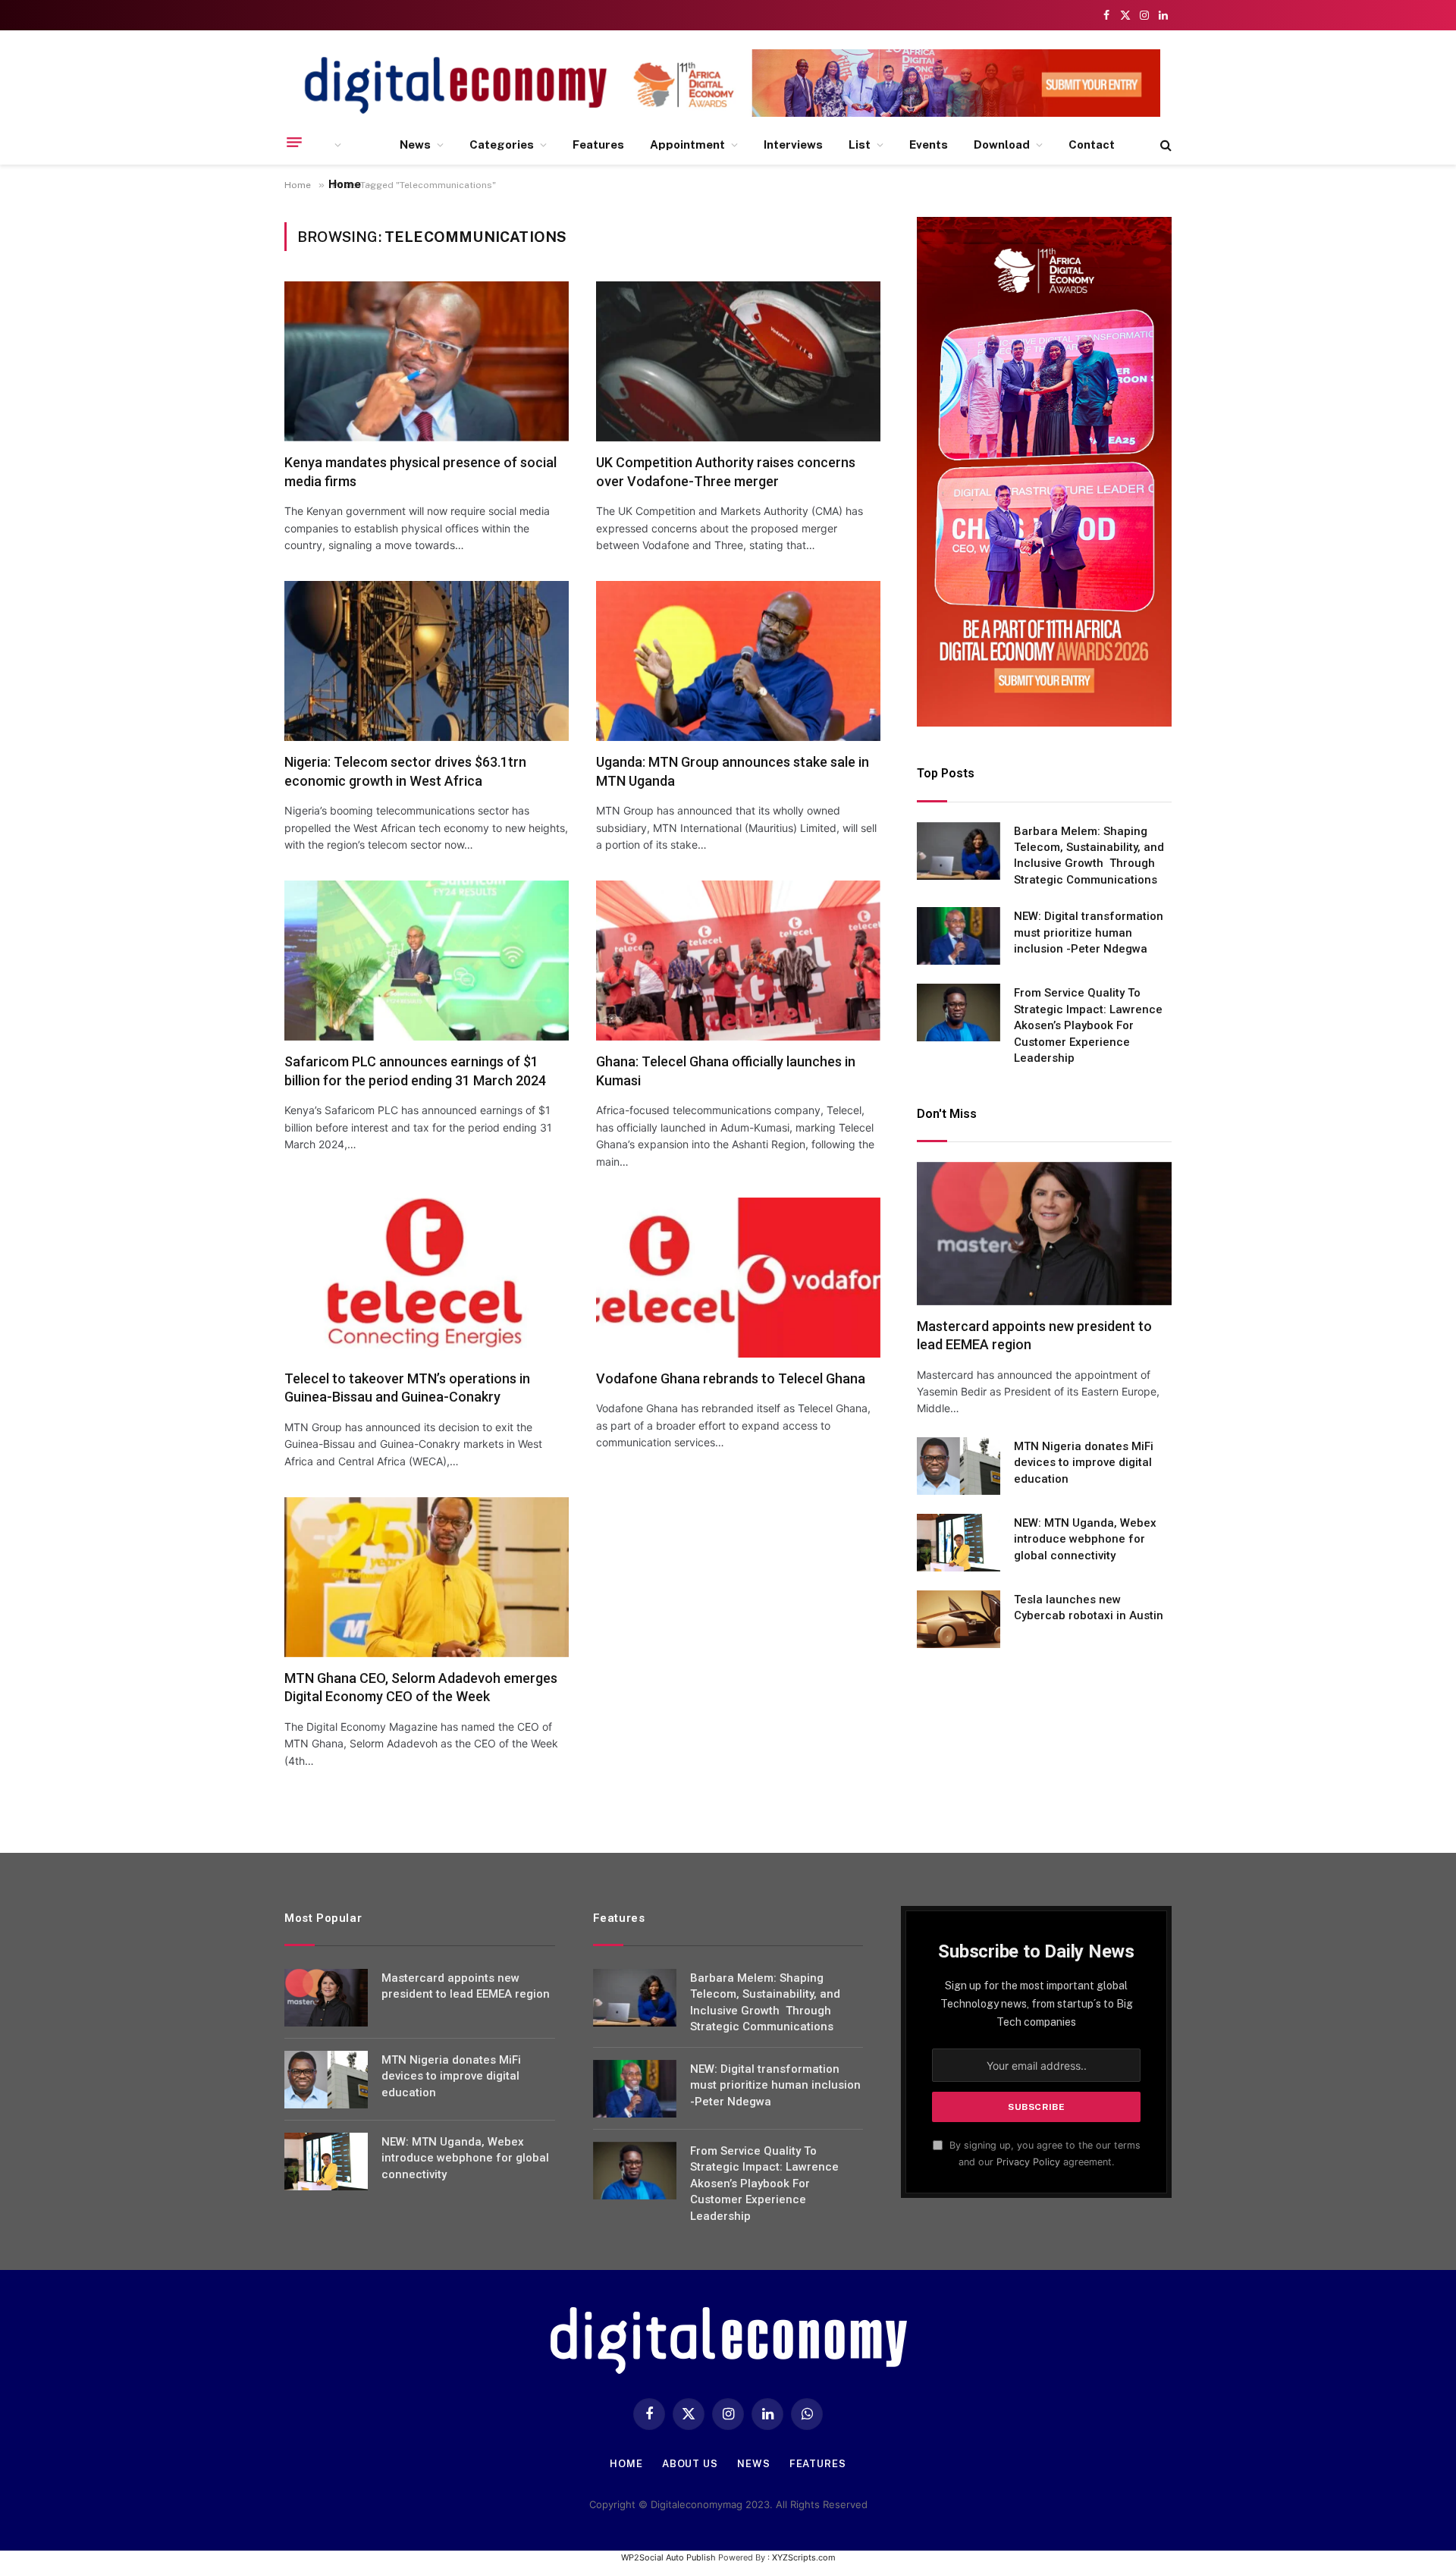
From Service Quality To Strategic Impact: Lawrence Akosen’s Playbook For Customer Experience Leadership (1088, 1025)
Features (598, 144)
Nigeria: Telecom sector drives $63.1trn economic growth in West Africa (405, 771)
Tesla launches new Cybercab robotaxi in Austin (1089, 1607)
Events (929, 144)
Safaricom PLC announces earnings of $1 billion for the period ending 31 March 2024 (415, 1071)
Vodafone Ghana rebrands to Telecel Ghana (731, 1378)
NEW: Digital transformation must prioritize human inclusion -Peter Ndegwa (1089, 932)
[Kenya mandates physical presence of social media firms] (427, 361)
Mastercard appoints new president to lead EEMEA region (1034, 1335)
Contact (1092, 144)
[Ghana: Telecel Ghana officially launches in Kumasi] (738, 961)
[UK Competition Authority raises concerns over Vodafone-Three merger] (738, 361)
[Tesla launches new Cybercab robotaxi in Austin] (959, 1619)
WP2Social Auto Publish (668, 2557)
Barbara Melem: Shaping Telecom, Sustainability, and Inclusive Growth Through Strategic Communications (1089, 856)
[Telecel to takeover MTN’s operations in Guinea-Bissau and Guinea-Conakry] (427, 1278)
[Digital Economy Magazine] (456, 85)
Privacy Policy (1028, 2162)
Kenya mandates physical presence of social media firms (420, 471)
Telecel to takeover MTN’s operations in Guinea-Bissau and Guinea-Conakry (407, 1388)
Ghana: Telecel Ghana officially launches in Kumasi (726, 1071)
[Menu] (294, 142)
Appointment (687, 144)
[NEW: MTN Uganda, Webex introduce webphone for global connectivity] (959, 1543)
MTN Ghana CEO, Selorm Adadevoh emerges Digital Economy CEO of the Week (421, 1687)
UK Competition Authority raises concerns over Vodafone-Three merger (726, 471)
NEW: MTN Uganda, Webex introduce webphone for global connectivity (1085, 1539)
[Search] (1164, 145)
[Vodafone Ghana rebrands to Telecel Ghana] (738, 1278)
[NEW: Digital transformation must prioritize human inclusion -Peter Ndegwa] (959, 936)
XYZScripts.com (804, 2557)
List (860, 144)
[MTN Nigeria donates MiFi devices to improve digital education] (959, 1466)
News (415, 144)
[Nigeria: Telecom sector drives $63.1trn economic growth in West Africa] (427, 661)
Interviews (793, 144)
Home (345, 184)
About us (690, 2464)
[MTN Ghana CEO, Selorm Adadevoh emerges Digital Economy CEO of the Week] (427, 1577)
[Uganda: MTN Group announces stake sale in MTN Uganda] (738, 661)
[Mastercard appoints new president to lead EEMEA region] (1044, 1234)
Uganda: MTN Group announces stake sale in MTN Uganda (733, 771)
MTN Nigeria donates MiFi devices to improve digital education (1084, 1463)
